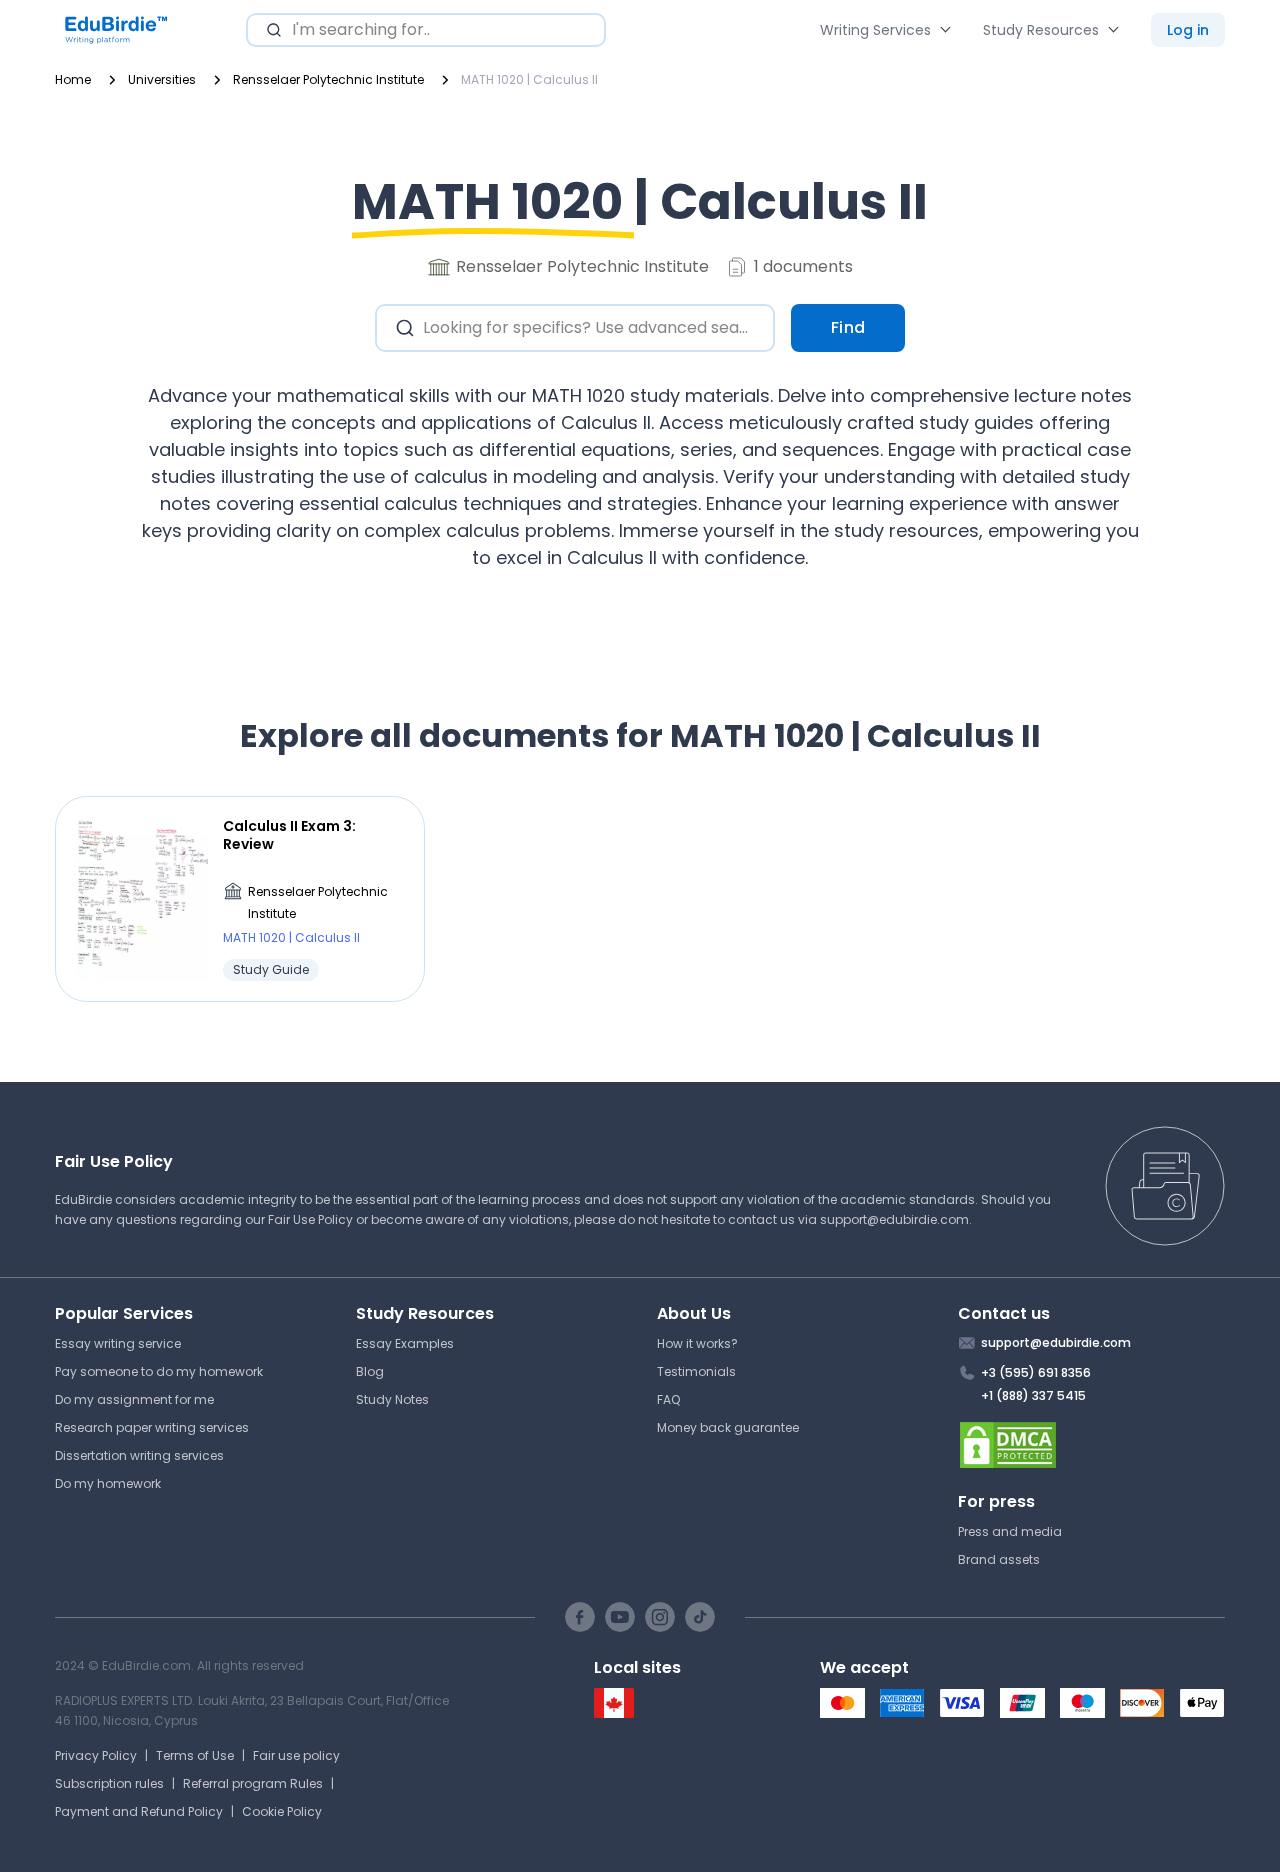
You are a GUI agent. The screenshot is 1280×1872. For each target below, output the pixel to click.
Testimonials (696, 1371)
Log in (1188, 30)
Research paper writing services (152, 1427)
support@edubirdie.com (894, 1219)
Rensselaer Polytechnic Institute (318, 902)
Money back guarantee (728, 1427)
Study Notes (392, 1399)
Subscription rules (109, 1783)
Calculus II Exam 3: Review (289, 835)
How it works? (697, 1343)
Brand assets (999, 1559)
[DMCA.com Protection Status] (1092, 1445)
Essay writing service (118, 1343)
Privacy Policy (96, 1755)
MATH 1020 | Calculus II (291, 937)
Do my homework (108, 1483)
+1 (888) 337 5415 (1033, 1395)
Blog (370, 1371)
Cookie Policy (282, 1811)
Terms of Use (195, 1755)
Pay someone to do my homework (159, 1371)
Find (848, 327)
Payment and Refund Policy (139, 1811)
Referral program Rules (253, 1783)
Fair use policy (296, 1755)
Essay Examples (405, 1343)
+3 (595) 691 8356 (1036, 1372)
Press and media (1010, 1531)
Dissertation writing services (139, 1455)
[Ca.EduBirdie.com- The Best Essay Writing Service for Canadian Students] (614, 1713)
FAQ (668, 1399)
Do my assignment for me (134, 1399)
